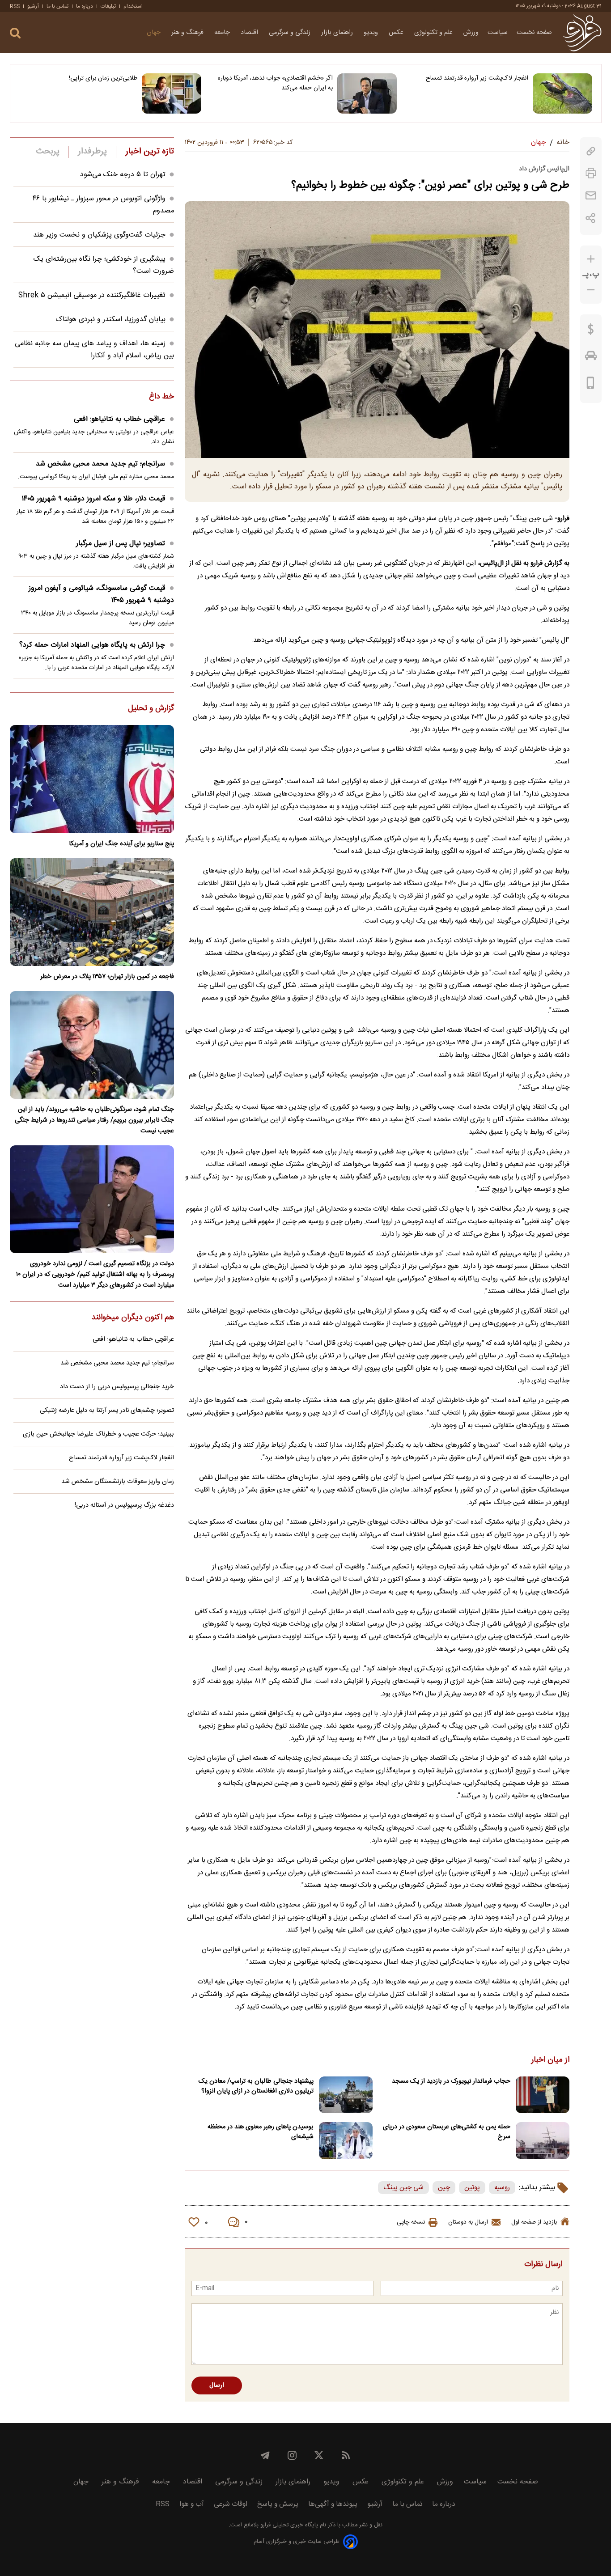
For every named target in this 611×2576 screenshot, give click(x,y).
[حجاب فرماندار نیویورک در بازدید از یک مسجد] (543, 2095)
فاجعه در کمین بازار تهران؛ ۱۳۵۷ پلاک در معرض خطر (107, 977)
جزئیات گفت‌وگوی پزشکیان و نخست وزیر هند (99, 235)
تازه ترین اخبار (150, 152)
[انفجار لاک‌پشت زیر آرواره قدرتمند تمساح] (562, 93)
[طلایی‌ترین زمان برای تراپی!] (172, 93)
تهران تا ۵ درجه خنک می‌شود (123, 175)
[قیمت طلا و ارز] (591, 331)
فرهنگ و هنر (188, 33)
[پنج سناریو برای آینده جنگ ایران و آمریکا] (92, 779)
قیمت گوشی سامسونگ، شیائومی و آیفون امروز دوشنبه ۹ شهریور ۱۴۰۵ (101, 594)
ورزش (471, 33)
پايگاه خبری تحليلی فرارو (288, 2525)
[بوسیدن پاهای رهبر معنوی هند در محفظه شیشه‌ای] (346, 2141)
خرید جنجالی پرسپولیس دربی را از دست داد (117, 1387)
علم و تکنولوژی (434, 33)
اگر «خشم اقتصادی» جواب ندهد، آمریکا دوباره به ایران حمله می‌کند (275, 83)
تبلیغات (108, 6)
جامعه (223, 33)
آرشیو (33, 6)
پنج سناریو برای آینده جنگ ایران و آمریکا (121, 844)
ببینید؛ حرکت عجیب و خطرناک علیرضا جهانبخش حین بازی (98, 1434)
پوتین (472, 2188)
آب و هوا (192, 2504)
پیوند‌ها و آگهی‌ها (333, 2504)
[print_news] (591, 173)
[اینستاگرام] (292, 2455)
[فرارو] (582, 33)
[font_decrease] (591, 290)
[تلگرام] (265, 2455)
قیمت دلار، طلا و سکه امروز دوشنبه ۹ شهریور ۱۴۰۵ (93, 499)
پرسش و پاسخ (278, 2504)
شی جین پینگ (403, 2188)
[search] (15, 33)
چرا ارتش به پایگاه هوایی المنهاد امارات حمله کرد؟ (92, 645)
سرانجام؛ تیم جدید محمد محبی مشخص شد (100, 464)
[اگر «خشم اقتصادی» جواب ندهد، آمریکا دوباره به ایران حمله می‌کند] (367, 93)
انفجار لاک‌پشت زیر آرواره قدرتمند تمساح (477, 78)
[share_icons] (591, 218)
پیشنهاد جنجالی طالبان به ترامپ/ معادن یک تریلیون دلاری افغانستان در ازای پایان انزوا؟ (256, 2086)
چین (444, 2188)
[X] (319, 2455)
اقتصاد (250, 33)
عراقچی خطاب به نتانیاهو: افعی (119, 419)
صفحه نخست (534, 33)
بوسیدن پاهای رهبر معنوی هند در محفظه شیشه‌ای (261, 2132)
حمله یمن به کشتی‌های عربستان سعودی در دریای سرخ (447, 2132)
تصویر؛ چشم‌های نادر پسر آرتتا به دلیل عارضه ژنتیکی (107, 1411)
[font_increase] (591, 259)
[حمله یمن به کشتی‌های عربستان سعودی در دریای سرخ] (543, 2141)
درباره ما (85, 6)
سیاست (498, 33)
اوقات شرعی (231, 2504)
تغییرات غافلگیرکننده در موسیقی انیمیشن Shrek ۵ (92, 295)
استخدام (133, 6)
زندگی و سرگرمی (291, 33)
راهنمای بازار (338, 33)
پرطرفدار (92, 152)
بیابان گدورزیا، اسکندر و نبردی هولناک (110, 320)
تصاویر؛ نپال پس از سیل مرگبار (121, 544)
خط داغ (161, 397)
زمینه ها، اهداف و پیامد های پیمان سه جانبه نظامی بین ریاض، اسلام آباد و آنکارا (94, 350)
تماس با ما (57, 6)
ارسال (217, 2385)
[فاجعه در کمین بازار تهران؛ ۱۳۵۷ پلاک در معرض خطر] (92, 912)
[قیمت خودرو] (591, 358)
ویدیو (372, 33)
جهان (155, 33)
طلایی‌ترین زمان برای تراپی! (103, 78)
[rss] (346, 2455)
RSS (15, 6)
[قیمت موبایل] (591, 385)
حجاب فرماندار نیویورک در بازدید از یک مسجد (451, 2081)
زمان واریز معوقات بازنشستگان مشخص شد (118, 1482)
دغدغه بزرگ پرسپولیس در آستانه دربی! (124, 1505)
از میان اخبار (550, 2060)
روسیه (502, 2188)
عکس (397, 33)
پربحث (48, 152)
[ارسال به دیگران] (591, 196)
